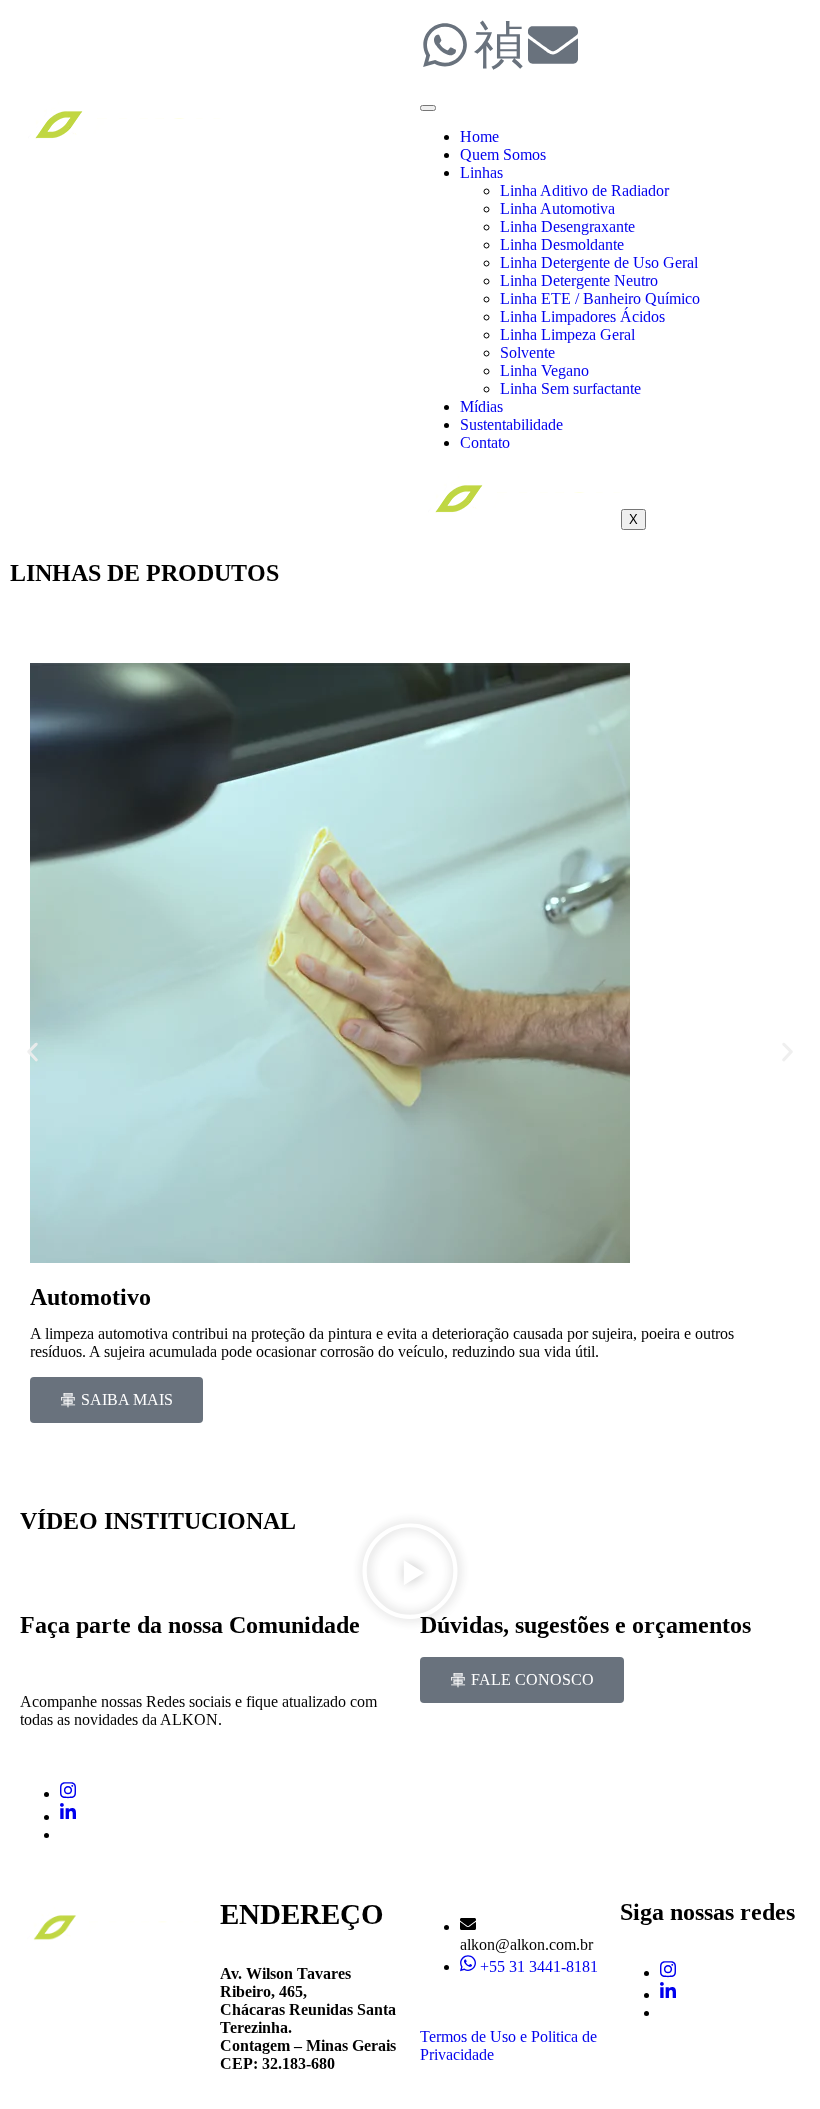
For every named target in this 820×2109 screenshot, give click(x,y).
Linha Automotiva (557, 208)
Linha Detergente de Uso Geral (599, 262)
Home (479, 136)
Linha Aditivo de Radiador (584, 190)
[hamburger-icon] (428, 108)
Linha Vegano (544, 370)
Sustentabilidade (511, 424)
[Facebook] (66, 1834)
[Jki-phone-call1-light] (499, 45)
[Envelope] (553, 45)
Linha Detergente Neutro (579, 280)
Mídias (481, 406)
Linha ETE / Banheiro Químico (600, 298)
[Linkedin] (68, 1816)
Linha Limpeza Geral (567, 334)
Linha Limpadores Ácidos (582, 316)
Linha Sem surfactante (572, 388)
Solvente (527, 352)
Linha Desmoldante (562, 244)
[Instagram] (68, 1793)
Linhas (481, 172)
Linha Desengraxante (567, 226)
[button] (32, 1052)
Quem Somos (503, 154)
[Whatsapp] (445, 45)
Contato (485, 442)
